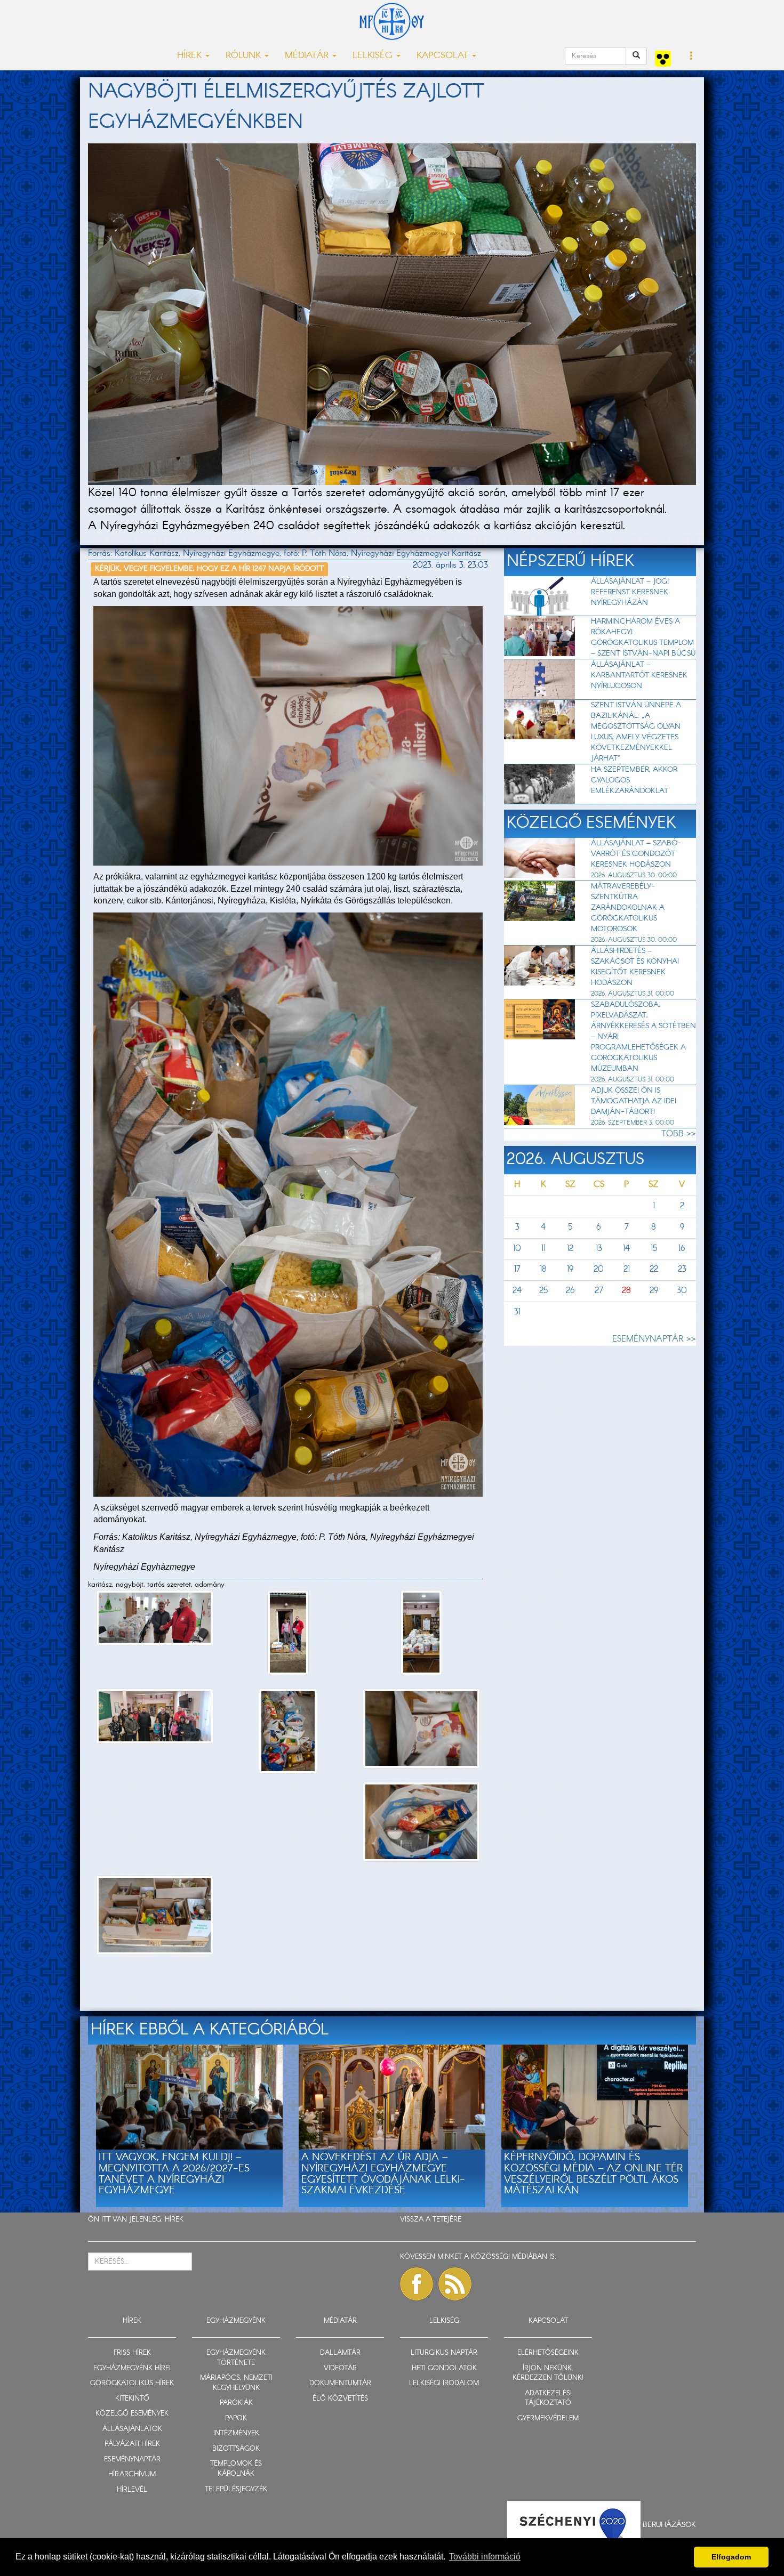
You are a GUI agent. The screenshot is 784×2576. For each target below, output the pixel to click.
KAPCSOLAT (548, 2321)
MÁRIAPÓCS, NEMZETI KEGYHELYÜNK (236, 2383)
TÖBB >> (679, 1134)
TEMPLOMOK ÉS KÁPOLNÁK (236, 2469)
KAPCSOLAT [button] (444, 56)
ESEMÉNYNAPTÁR (132, 2460)
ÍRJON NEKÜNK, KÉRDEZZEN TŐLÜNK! (548, 2373)
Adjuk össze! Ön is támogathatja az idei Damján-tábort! (634, 1101)
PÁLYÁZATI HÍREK (132, 2444)
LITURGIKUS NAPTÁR (444, 2353)
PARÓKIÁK (236, 2403)
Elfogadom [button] (731, 2557)
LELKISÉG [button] (374, 56)
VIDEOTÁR (340, 2368)
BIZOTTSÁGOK (236, 2449)
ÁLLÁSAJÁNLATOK (132, 2429)
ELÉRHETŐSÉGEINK (548, 2353)
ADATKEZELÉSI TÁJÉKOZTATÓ (548, 2399)
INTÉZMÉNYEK (236, 2433)
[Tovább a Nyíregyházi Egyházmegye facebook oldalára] (417, 2284)
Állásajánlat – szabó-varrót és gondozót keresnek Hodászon (636, 854)
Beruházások (669, 2524)
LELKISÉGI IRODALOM (444, 2383)
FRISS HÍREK (132, 2353)
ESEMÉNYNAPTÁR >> (654, 1339)
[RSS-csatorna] (455, 2284)
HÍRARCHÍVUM (132, 2474)
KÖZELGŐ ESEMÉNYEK (132, 2414)
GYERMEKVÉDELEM (548, 2418)
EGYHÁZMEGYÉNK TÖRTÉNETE (236, 2358)
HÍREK (174, 2220)
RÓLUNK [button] (245, 56)
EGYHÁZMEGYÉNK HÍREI (132, 2368)
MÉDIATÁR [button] (308, 56)
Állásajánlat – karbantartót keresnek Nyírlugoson (639, 675)
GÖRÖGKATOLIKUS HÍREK (132, 2383)
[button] (691, 56)
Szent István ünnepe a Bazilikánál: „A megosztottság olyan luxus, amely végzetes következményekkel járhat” (636, 732)
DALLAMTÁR (340, 2353)
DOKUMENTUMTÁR (340, 2383)
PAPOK (236, 2418)
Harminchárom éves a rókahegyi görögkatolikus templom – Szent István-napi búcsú (643, 637)
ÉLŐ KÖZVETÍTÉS (340, 2399)
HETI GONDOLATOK (444, 2368)
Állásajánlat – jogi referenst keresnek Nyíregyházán (630, 592)
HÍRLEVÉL (132, 2490)
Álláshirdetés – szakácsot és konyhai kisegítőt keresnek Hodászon (635, 967)
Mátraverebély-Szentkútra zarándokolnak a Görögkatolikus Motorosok (628, 908)
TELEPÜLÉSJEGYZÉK (236, 2489)
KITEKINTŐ (132, 2399)
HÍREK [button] (191, 56)
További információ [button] (485, 2557)
